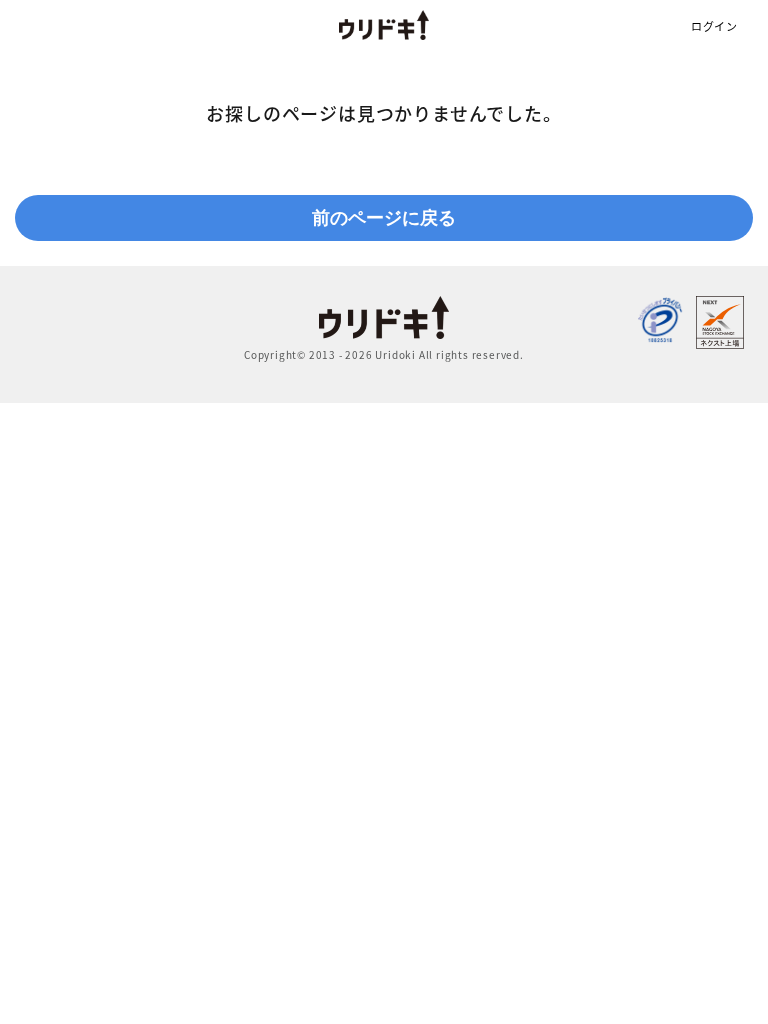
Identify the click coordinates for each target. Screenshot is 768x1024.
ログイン (714, 26)
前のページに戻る (384, 218)
